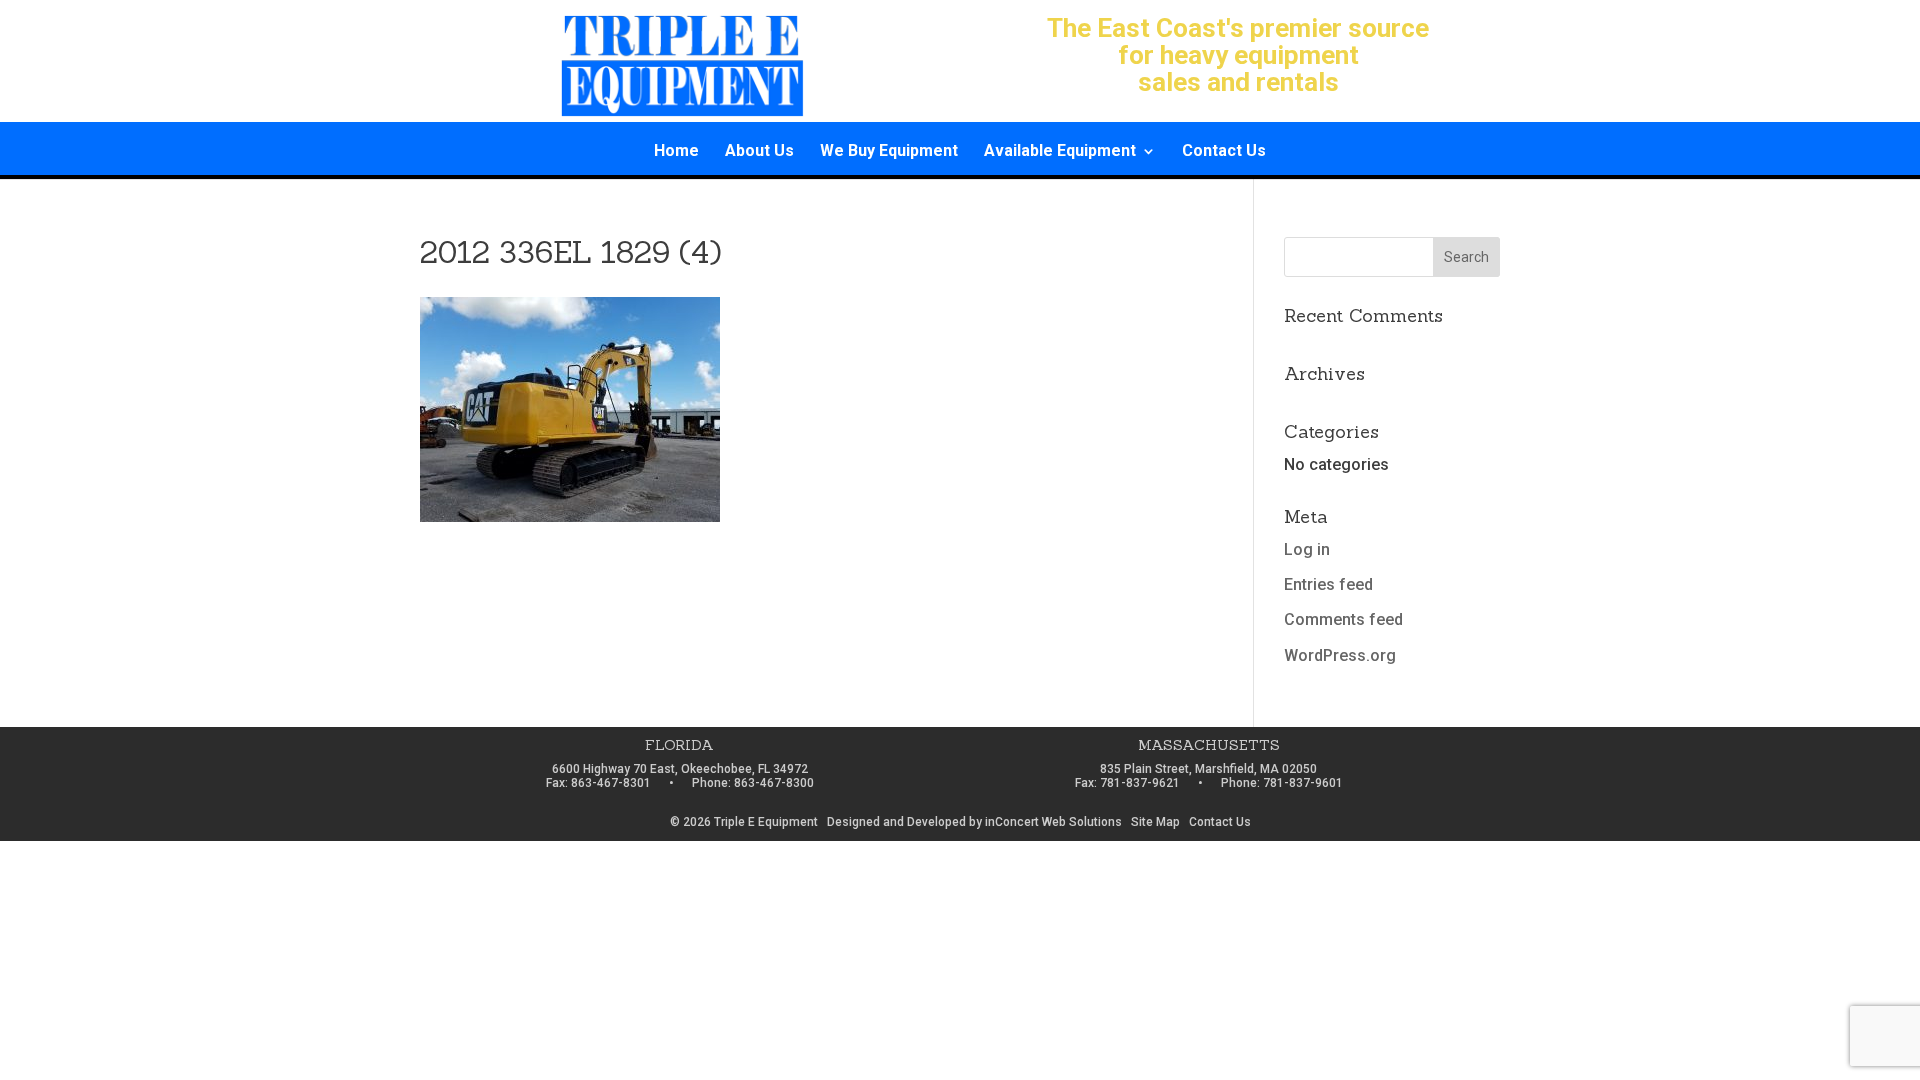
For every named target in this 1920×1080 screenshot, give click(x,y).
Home (676, 152)
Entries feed (1328, 584)
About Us (759, 152)
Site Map (1155, 822)
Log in (1307, 549)
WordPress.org (1340, 655)
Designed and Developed (896, 822)
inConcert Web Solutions (1053, 822)
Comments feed (1343, 619)
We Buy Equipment (889, 152)
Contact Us (1224, 152)
